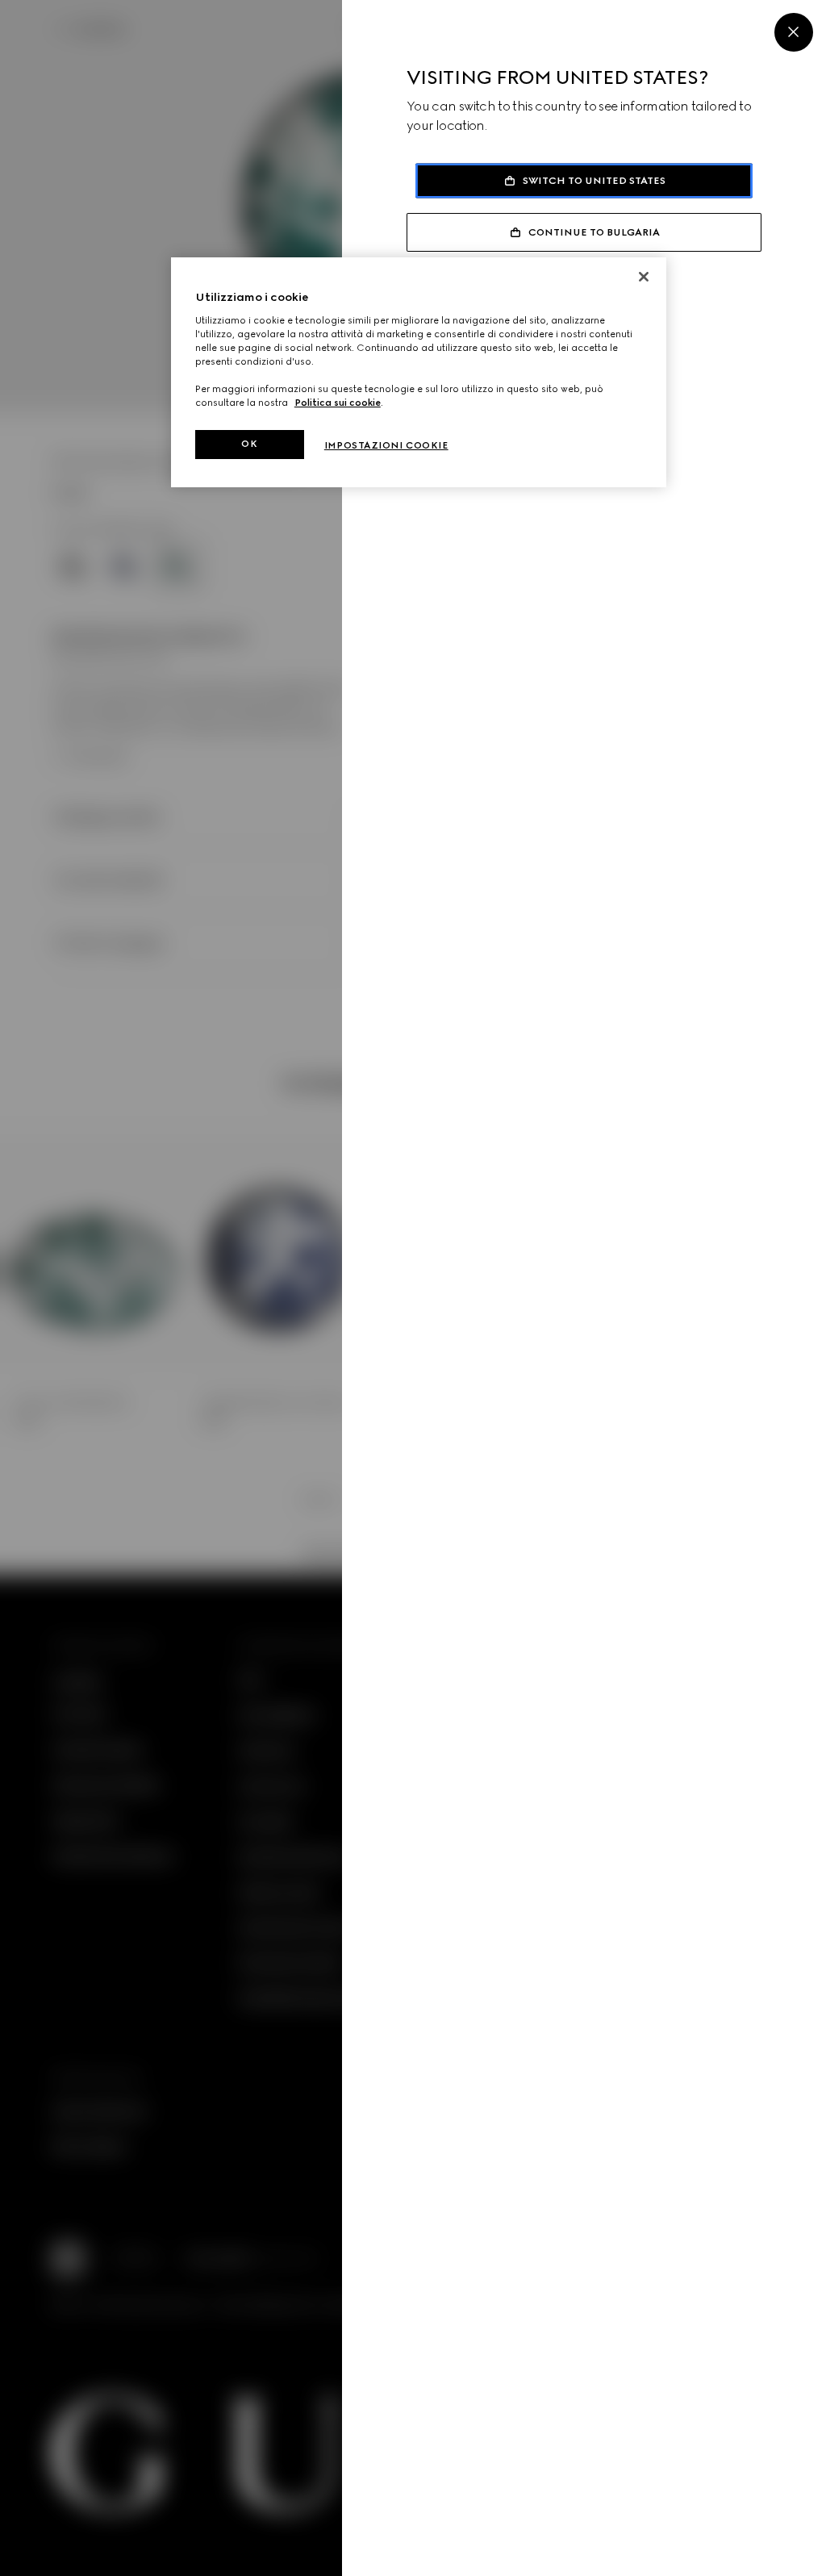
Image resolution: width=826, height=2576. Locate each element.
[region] (419, 372)
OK (249, 444)
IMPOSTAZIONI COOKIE (386, 445)
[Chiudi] (644, 277)
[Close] (794, 32)
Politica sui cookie (338, 403)
